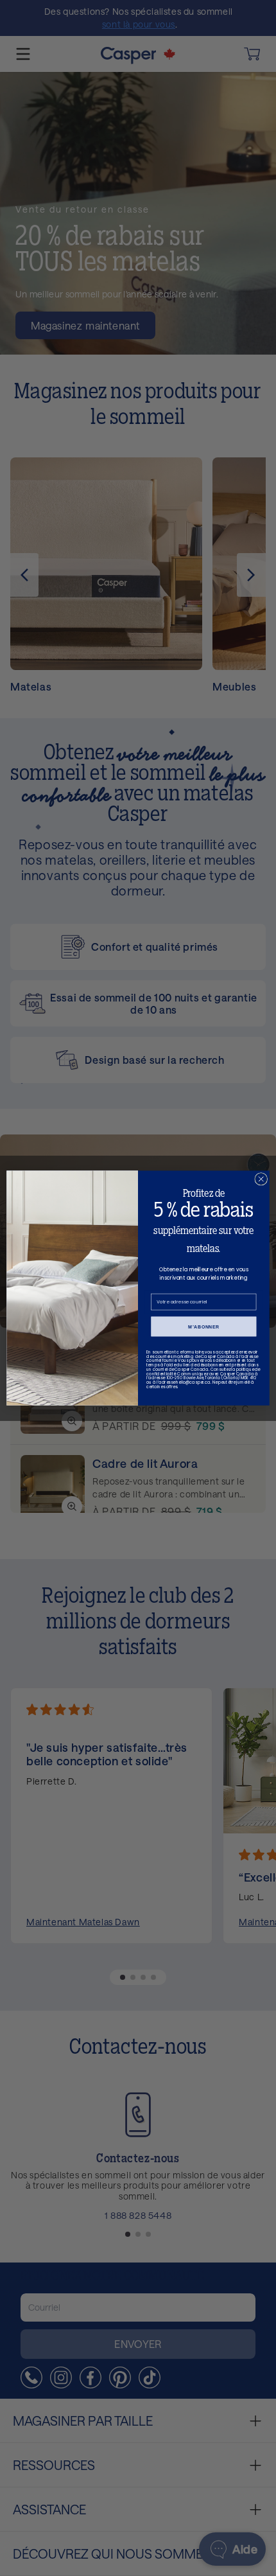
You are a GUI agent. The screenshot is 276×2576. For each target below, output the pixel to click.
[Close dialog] (261, 1179)
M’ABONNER (204, 1327)
